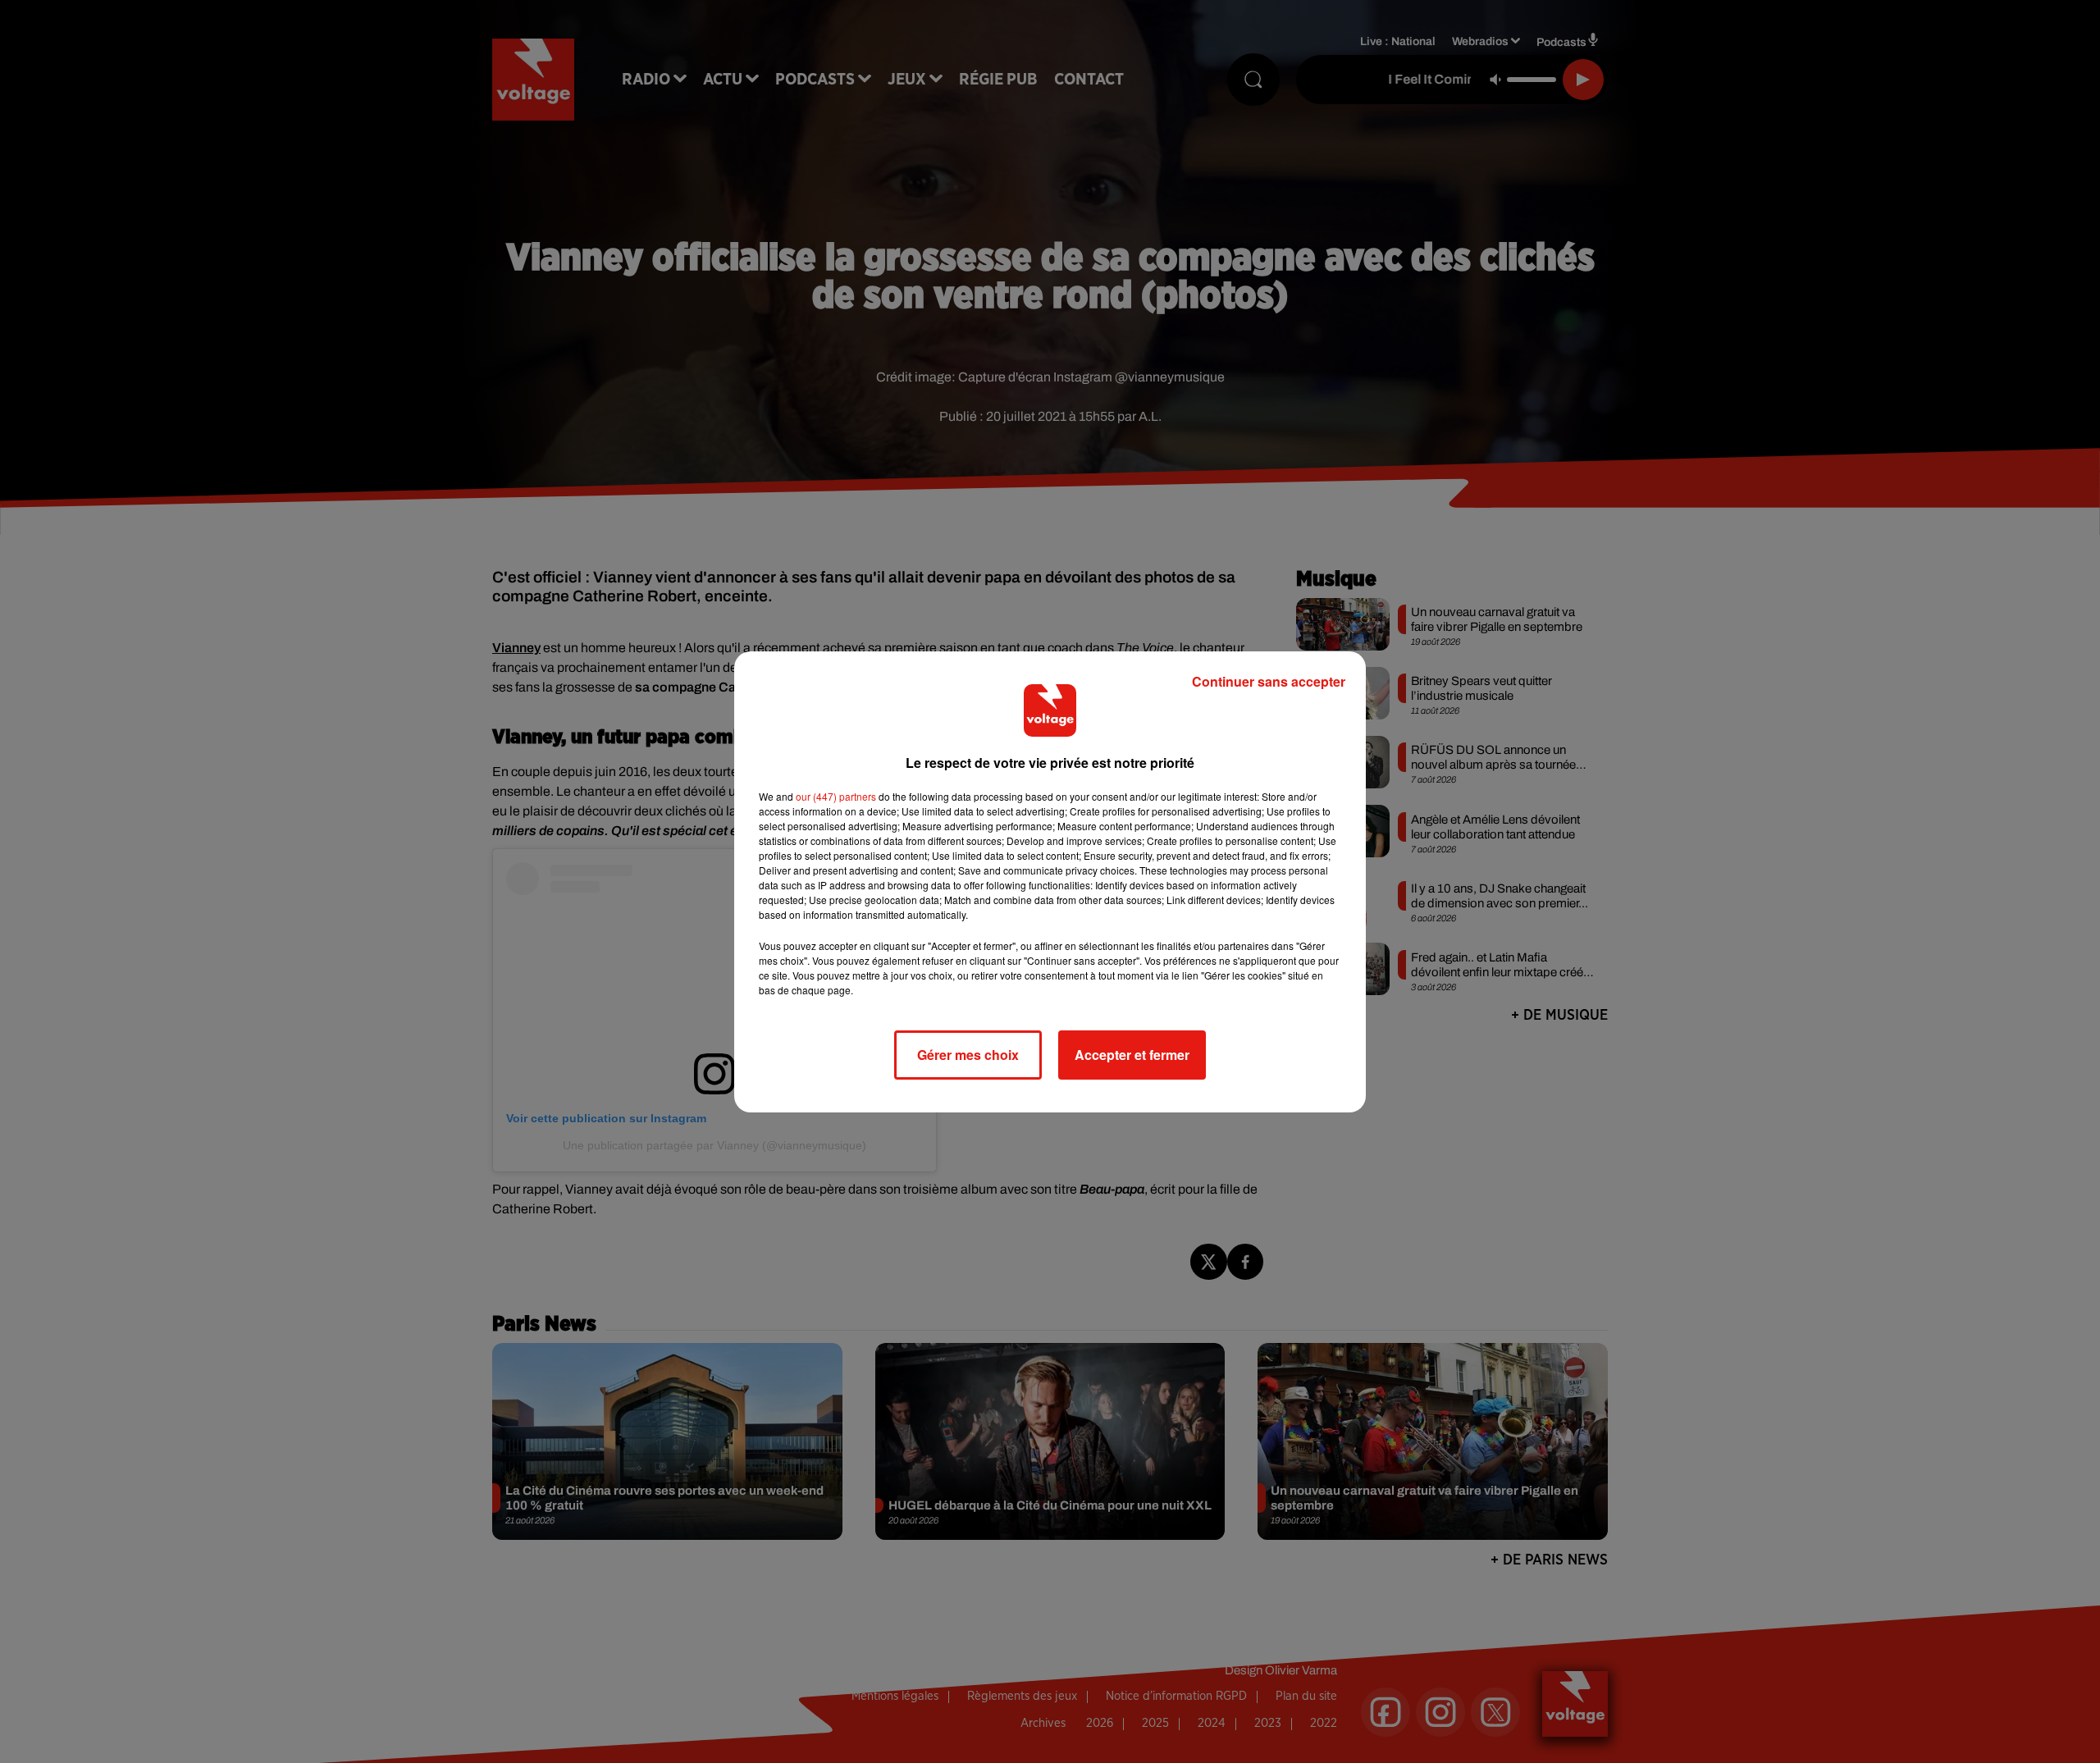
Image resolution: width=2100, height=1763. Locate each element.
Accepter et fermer (1132, 1055)
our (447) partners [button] (836, 796)
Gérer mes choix (968, 1055)
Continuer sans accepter (1269, 681)
